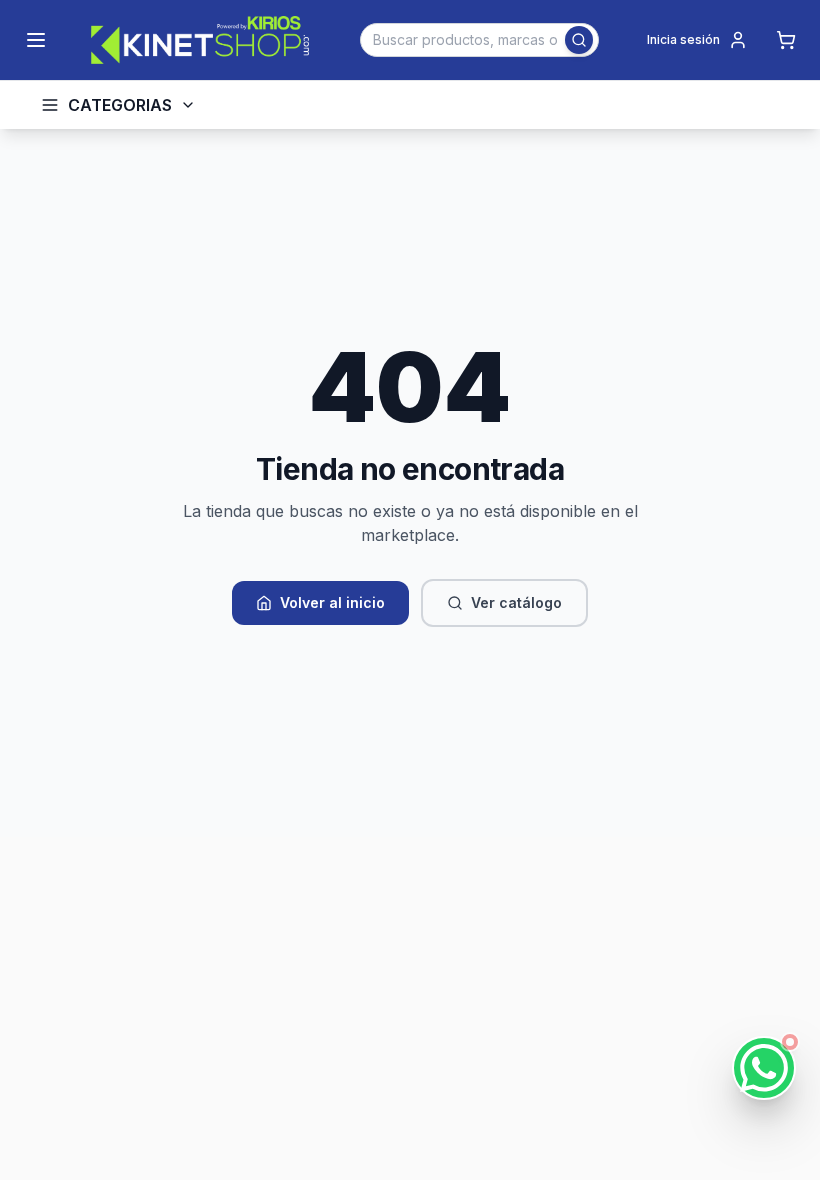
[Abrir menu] (36, 40)
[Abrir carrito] (786, 40)
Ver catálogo (516, 602)
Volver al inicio (332, 602)
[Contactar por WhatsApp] (764, 1068)
